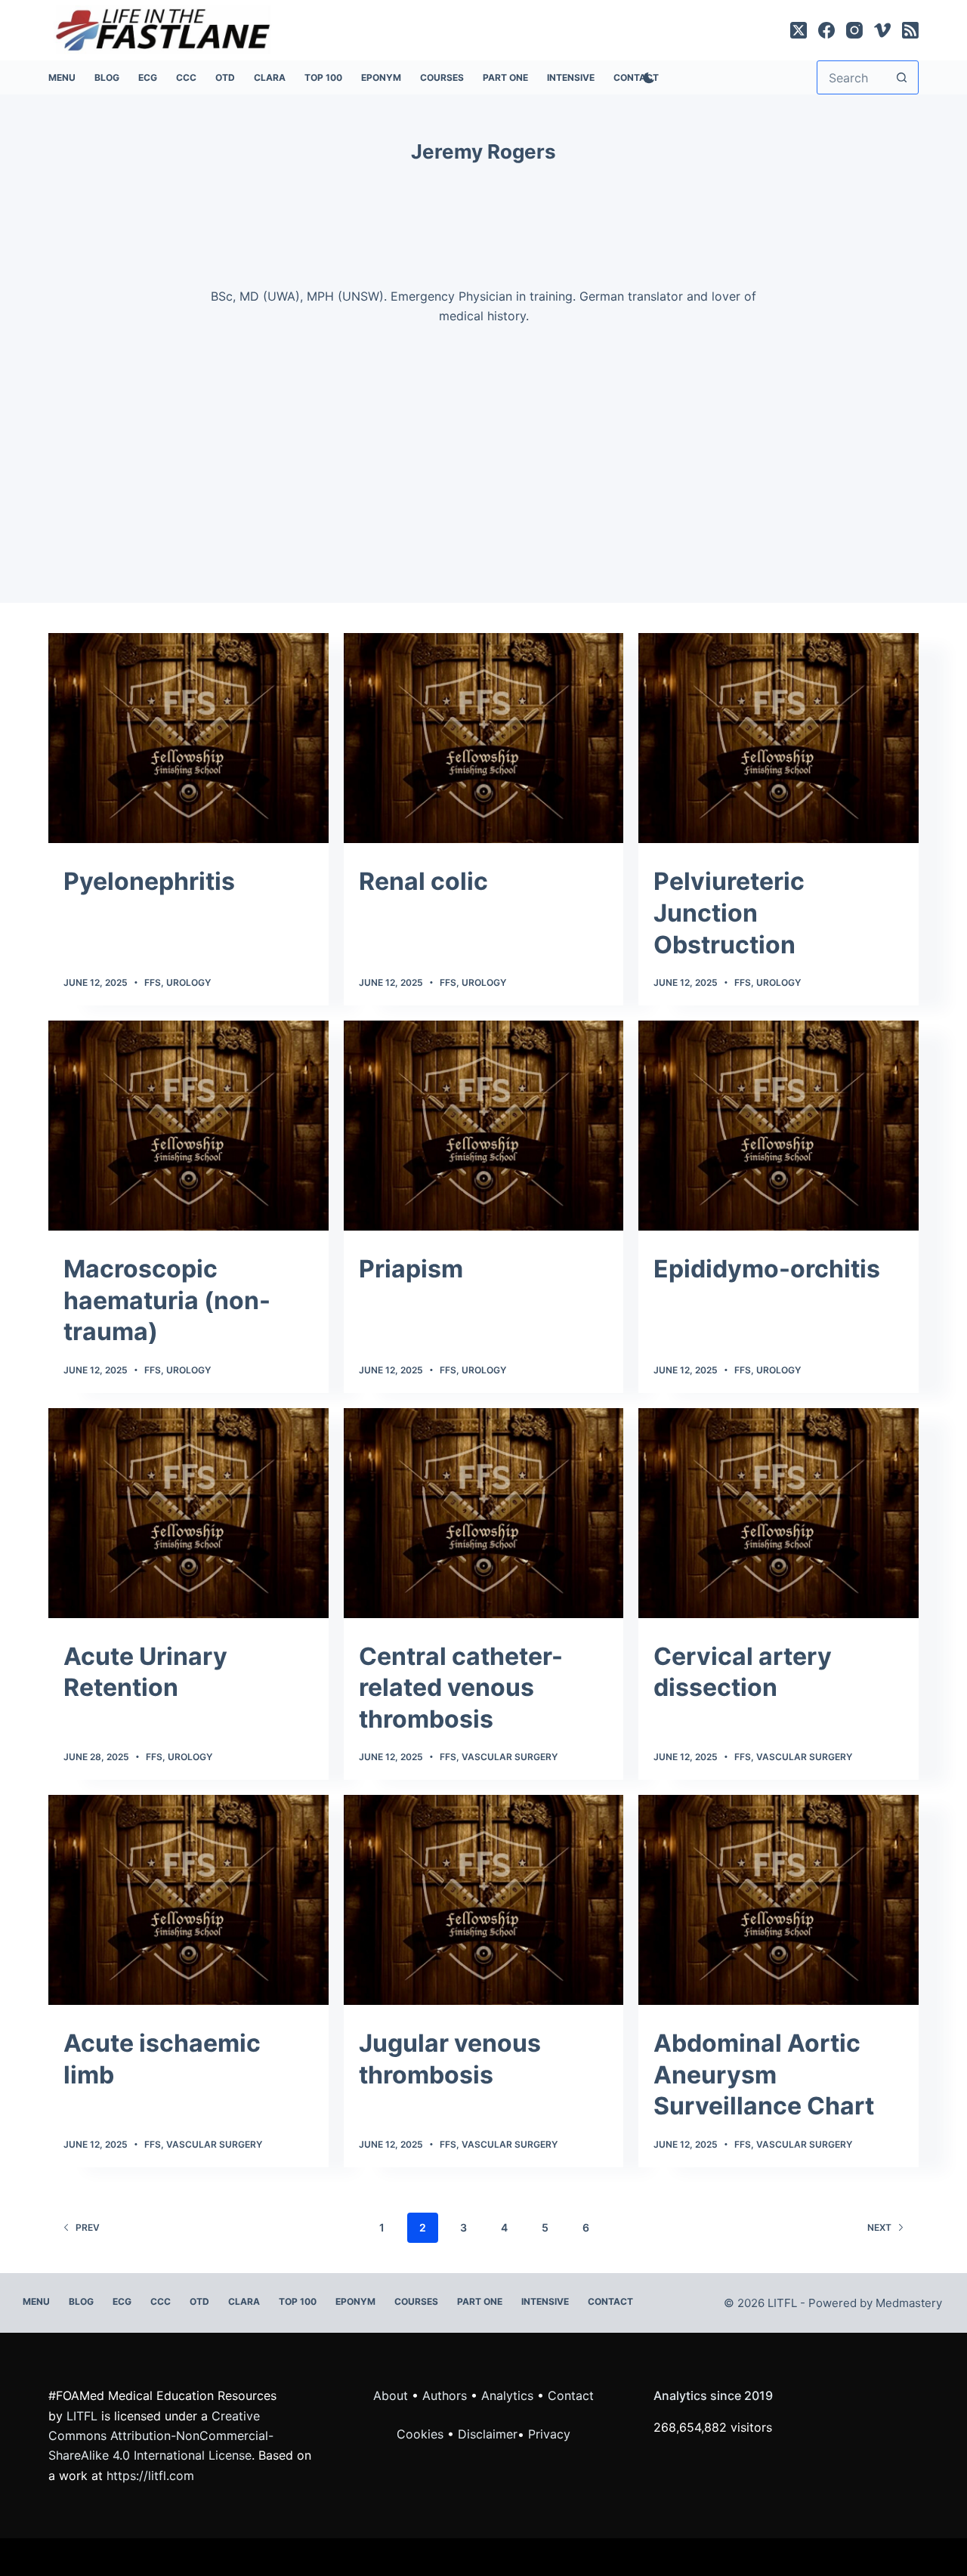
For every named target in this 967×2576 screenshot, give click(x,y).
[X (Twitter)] (799, 30)
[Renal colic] (484, 738)
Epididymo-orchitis (767, 1269)
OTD (225, 77)
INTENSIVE (571, 77)
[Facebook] (826, 30)
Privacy (549, 2434)
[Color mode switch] (646, 78)
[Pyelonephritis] (188, 738)
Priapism (411, 1269)
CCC (186, 77)
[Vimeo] (882, 30)
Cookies (422, 2434)
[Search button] (902, 77)
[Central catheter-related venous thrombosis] (484, 1513)
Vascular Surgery (510, 1757)
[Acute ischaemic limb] (188, 1900)
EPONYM (381, 77)
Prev (88, 2227)
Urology (188, 982)
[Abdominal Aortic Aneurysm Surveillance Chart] (779, 1900)
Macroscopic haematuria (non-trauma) (167, 1300)
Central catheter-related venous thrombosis (461, 1688)
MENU (62, 77)
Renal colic (423, 881)
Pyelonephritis (149, 881)
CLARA (270, 77)
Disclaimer (488, 2434)
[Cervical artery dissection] (779, 1513)
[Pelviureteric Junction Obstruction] (779, 738)
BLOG (107, 77)
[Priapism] (484, 1126)
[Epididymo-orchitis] (779, 1126)
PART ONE (505, 77)
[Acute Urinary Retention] (188, 1513)
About (391, 2395)
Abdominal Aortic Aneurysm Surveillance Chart (764, 2074)
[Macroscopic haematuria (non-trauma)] (188, 1126)
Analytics (507, 2395)
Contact (610, 2301)
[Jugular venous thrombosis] (484, 1900)
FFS (153, 982)
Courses (442, 77)
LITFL (82, 2416)
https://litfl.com (150, 2476)
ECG (148, 77)
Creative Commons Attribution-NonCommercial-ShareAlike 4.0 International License (161, 2436)
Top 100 (323, 77)
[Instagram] (854, 30)
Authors (445, 2395)
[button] (483, 396)
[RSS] (910, 30)
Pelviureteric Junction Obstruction (729, 913)
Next (879, 2227)
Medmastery (909, 2303)
